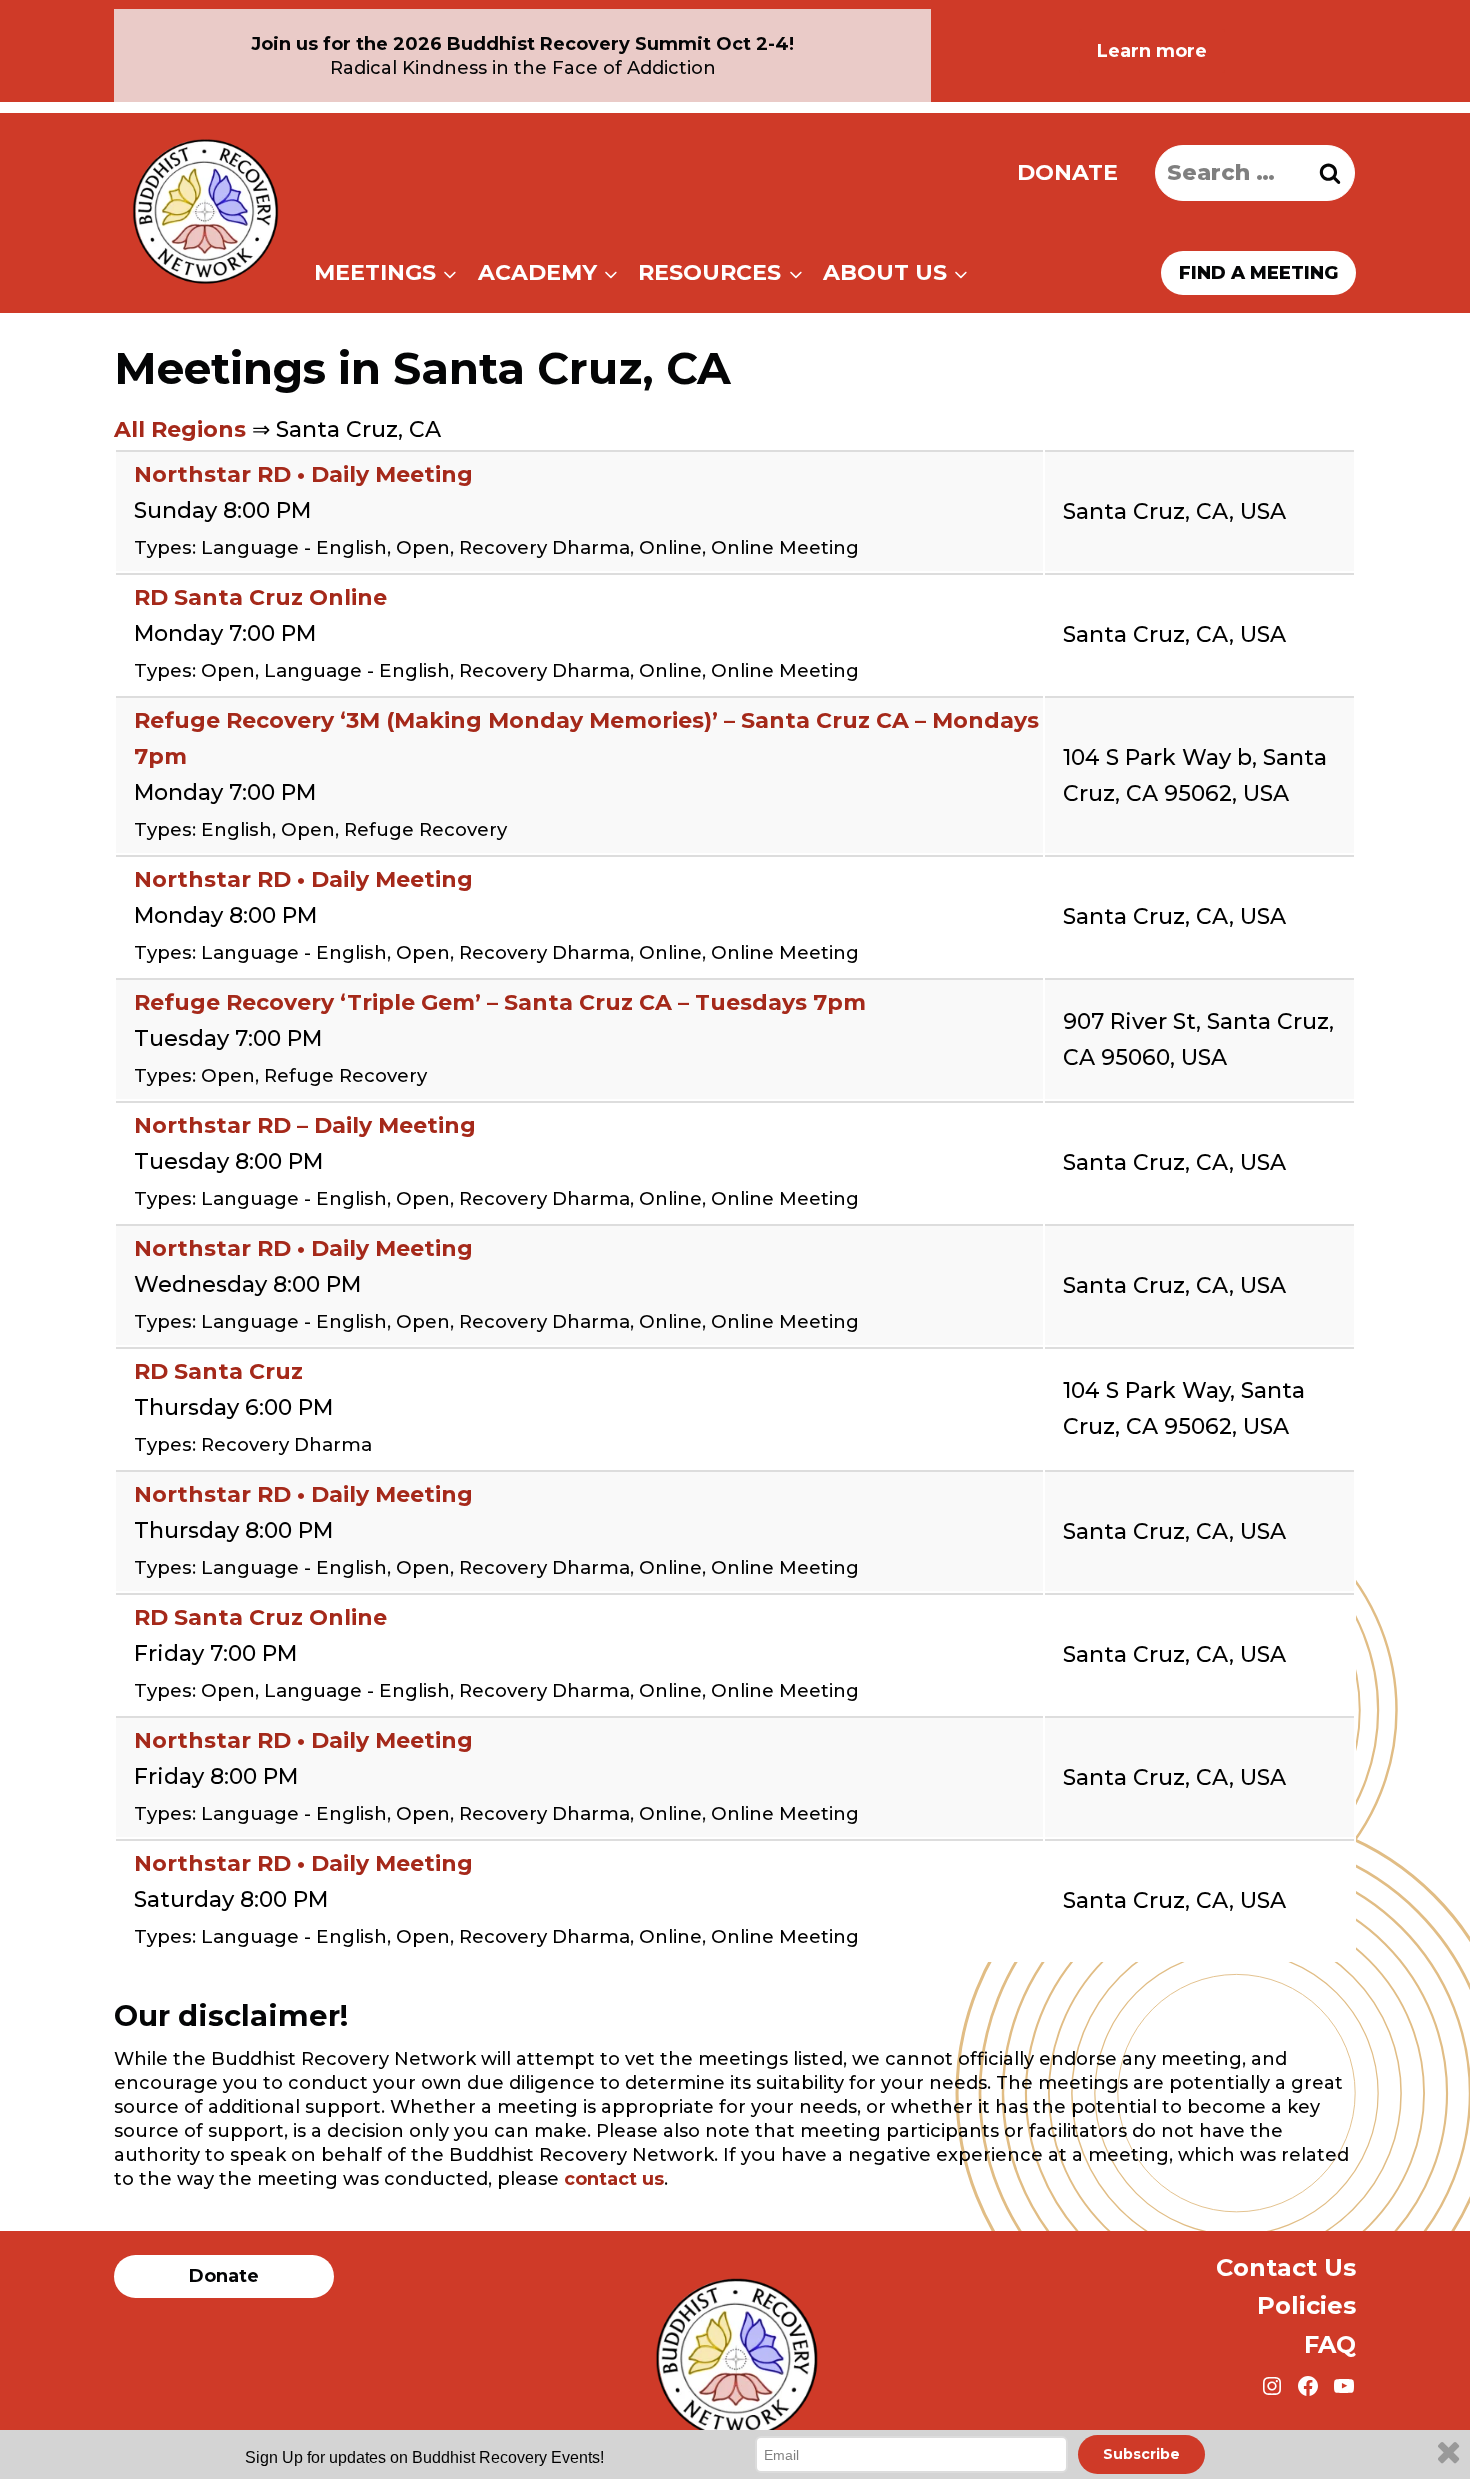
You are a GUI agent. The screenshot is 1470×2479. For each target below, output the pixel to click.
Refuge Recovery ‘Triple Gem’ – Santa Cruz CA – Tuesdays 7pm (500, 1002)
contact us (614, 2179)
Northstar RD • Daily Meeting (303, 474)
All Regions (180, 429)
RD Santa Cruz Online (260, 597)
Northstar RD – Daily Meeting (305, 1125)
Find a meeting (1258, 273)
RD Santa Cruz (218, 1371)
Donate (1067, 172)
